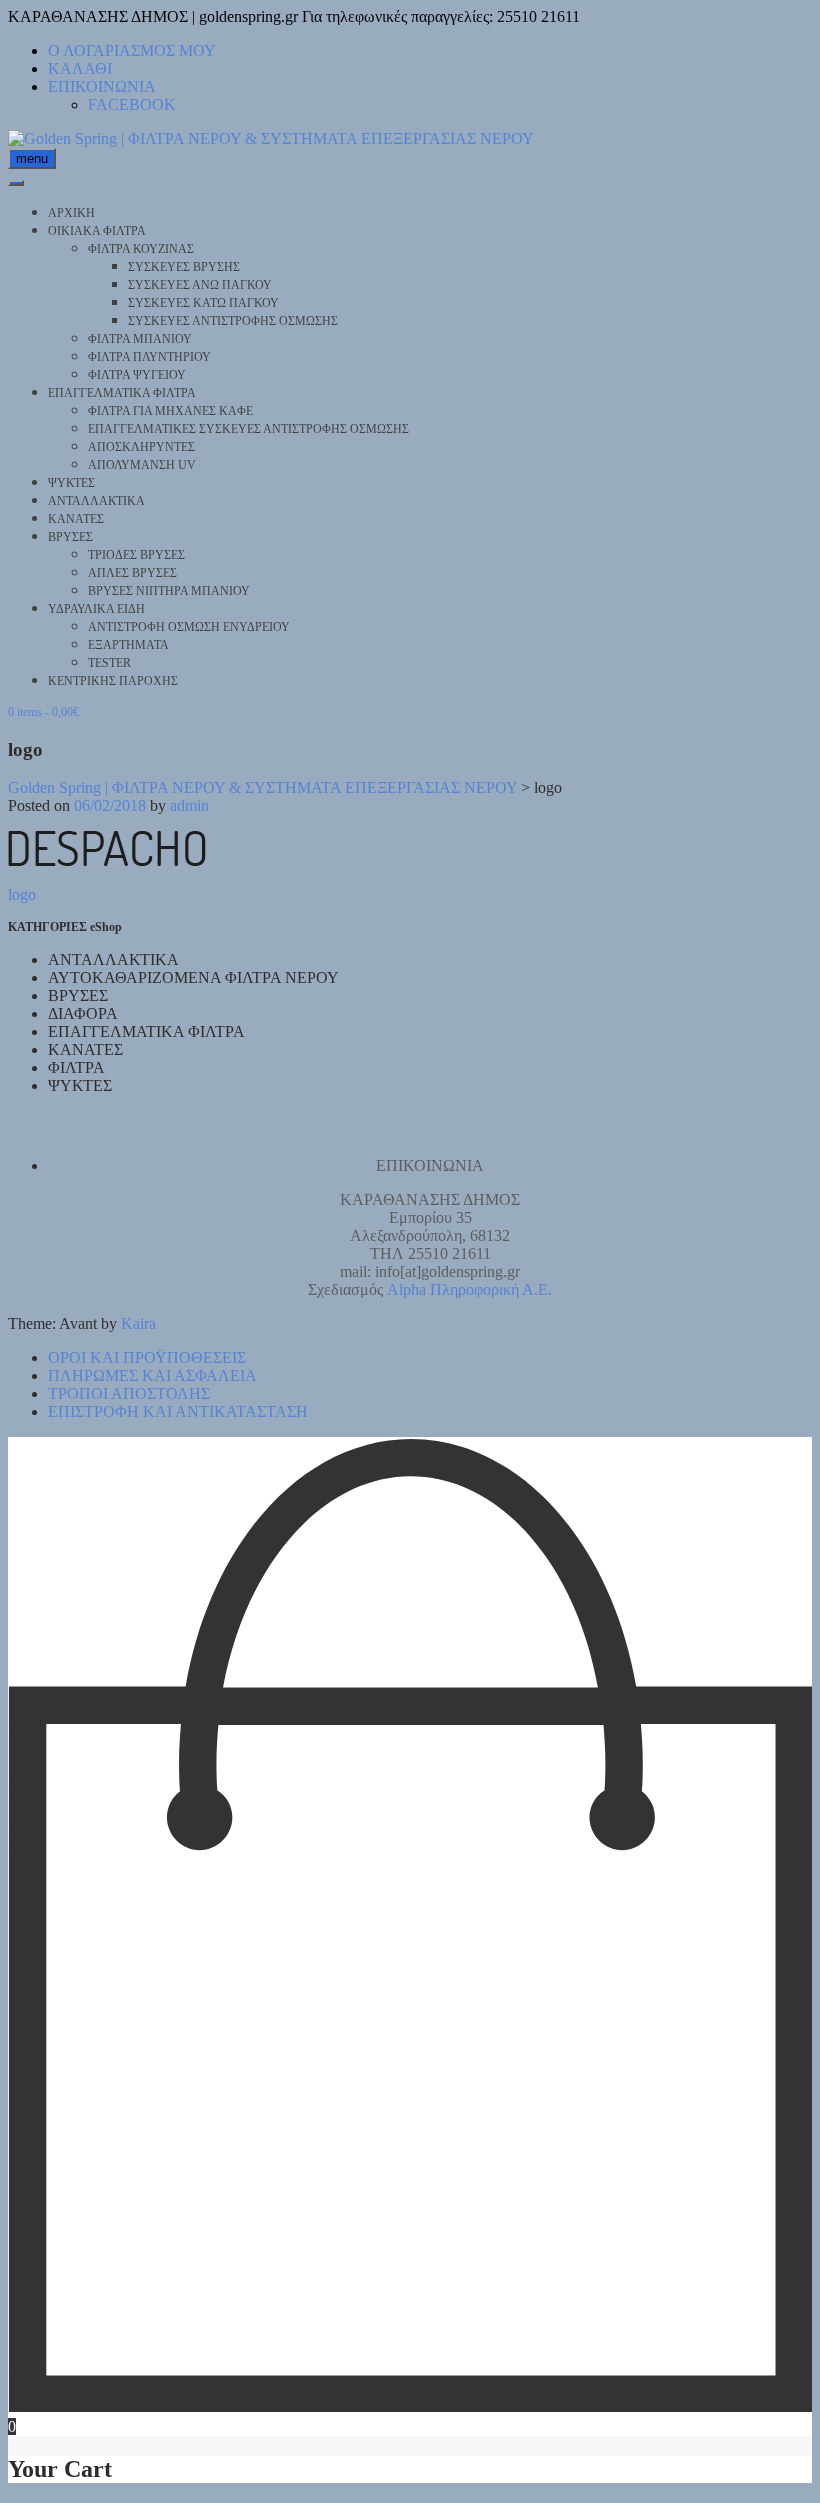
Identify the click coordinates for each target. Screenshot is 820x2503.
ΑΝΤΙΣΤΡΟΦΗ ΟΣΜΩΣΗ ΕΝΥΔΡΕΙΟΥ (189, 627)
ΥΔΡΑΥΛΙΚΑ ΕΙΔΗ (96, 609)
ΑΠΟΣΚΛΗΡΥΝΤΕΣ (141, 447)
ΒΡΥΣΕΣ (70, 537)
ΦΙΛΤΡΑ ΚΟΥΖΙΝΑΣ (141, 249)
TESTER (109, 663)
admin (189, 805)
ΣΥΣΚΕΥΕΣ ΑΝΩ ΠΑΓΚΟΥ (200, 285)
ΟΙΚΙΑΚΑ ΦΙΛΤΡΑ (97, 231)
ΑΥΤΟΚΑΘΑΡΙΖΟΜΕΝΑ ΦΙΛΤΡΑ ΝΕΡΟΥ (193, 977)
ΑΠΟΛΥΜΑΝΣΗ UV (142, 465)
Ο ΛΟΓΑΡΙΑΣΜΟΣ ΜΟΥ (132, 50)
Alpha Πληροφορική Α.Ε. (469, 1289)
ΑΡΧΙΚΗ (71, 213)
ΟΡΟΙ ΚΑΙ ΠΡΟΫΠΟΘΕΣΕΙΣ (147, 1357)
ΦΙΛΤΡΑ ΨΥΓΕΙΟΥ (137, 375)
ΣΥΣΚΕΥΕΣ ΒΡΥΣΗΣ (184, 267)
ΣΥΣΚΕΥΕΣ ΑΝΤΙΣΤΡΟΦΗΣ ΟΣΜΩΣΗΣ (233, 321)
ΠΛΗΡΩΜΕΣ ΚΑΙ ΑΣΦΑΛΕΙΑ (152, 1375)
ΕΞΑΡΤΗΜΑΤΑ (128, 645)
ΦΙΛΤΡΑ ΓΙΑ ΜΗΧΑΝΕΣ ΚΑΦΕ (170, 411)
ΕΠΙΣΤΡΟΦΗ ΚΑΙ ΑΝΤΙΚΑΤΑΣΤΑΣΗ (178, 1411)
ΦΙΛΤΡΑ (76, 1067)
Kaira (138, 1323)
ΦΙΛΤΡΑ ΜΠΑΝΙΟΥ (140, 339)
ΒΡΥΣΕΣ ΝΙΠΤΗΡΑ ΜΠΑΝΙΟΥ (169, 591)
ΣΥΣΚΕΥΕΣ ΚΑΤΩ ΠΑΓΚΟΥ (203, 303)
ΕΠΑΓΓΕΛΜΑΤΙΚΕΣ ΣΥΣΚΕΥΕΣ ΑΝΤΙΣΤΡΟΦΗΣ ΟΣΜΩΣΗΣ (248, 429)
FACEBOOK (132, 104)
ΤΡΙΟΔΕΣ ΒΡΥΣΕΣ (136, 555)
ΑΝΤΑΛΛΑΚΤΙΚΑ (96, 501)
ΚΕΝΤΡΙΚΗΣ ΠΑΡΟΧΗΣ (113, 681)
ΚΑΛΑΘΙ (80, 68)
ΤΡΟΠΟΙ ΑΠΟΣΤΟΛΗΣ (129, 1393)
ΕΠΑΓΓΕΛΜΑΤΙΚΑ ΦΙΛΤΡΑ (122, 393)
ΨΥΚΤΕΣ (71, 483)
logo (22, 894)
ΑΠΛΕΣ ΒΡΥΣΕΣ (132, 573)
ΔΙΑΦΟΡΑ (83, 1013)
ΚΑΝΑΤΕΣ (76, 519)
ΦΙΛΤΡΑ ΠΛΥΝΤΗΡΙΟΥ (149, 357)
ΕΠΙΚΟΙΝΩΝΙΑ (102, 86)
